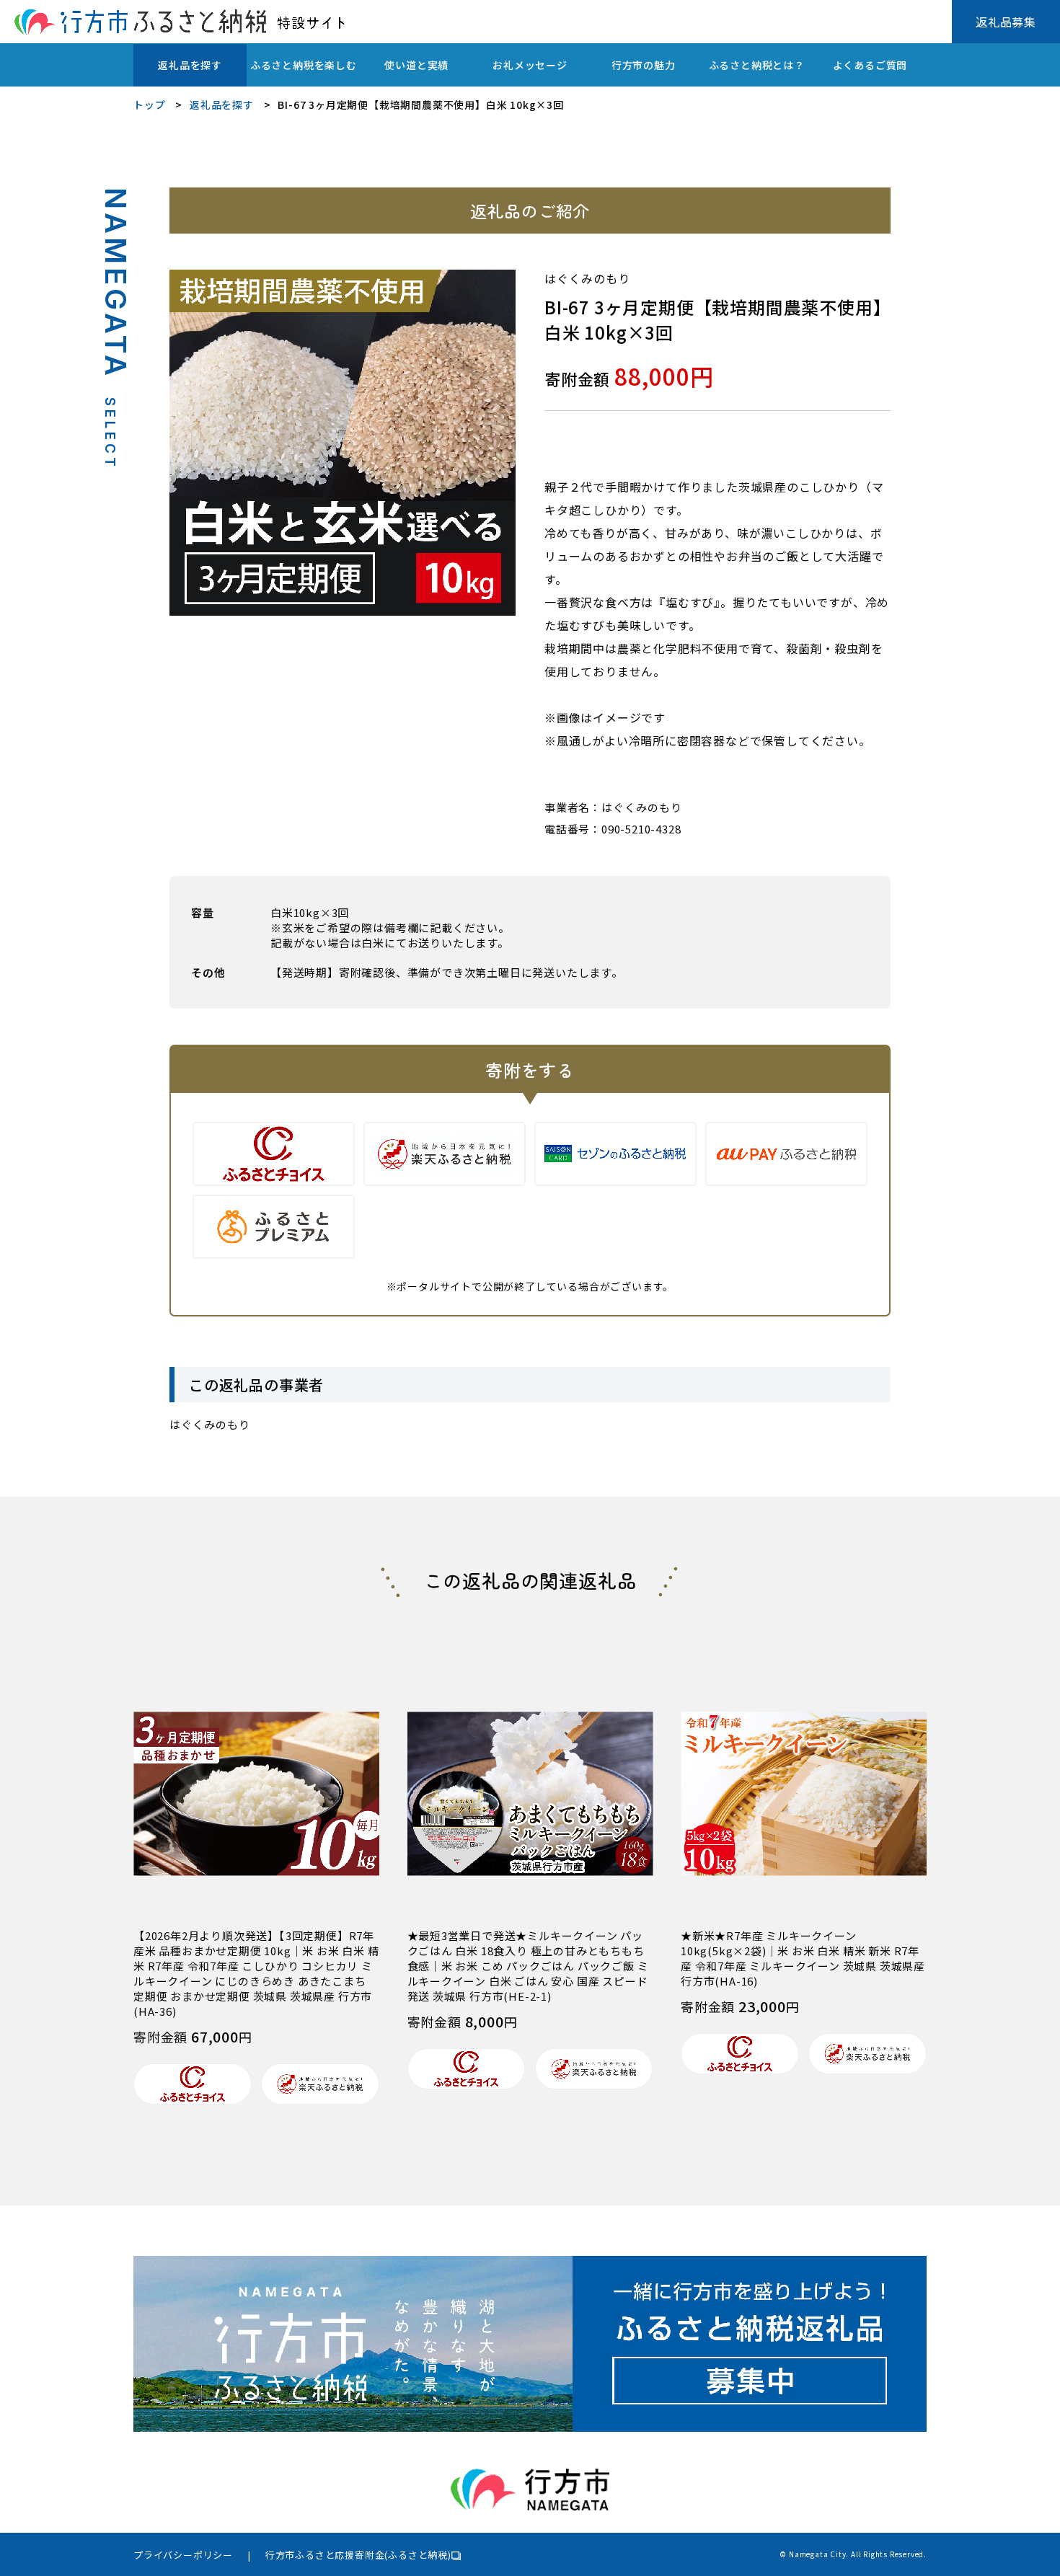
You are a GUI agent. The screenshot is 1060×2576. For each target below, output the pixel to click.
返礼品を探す (190, 65)
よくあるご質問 (870, 65)
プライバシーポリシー (183, 2555)
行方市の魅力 (644, 65)
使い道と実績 (416, 65)
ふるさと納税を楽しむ (304, 65)
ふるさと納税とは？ (757, 65)
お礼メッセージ (530, 65)
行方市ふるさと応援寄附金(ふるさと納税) (358, 2555)
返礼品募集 (1006, 22)
